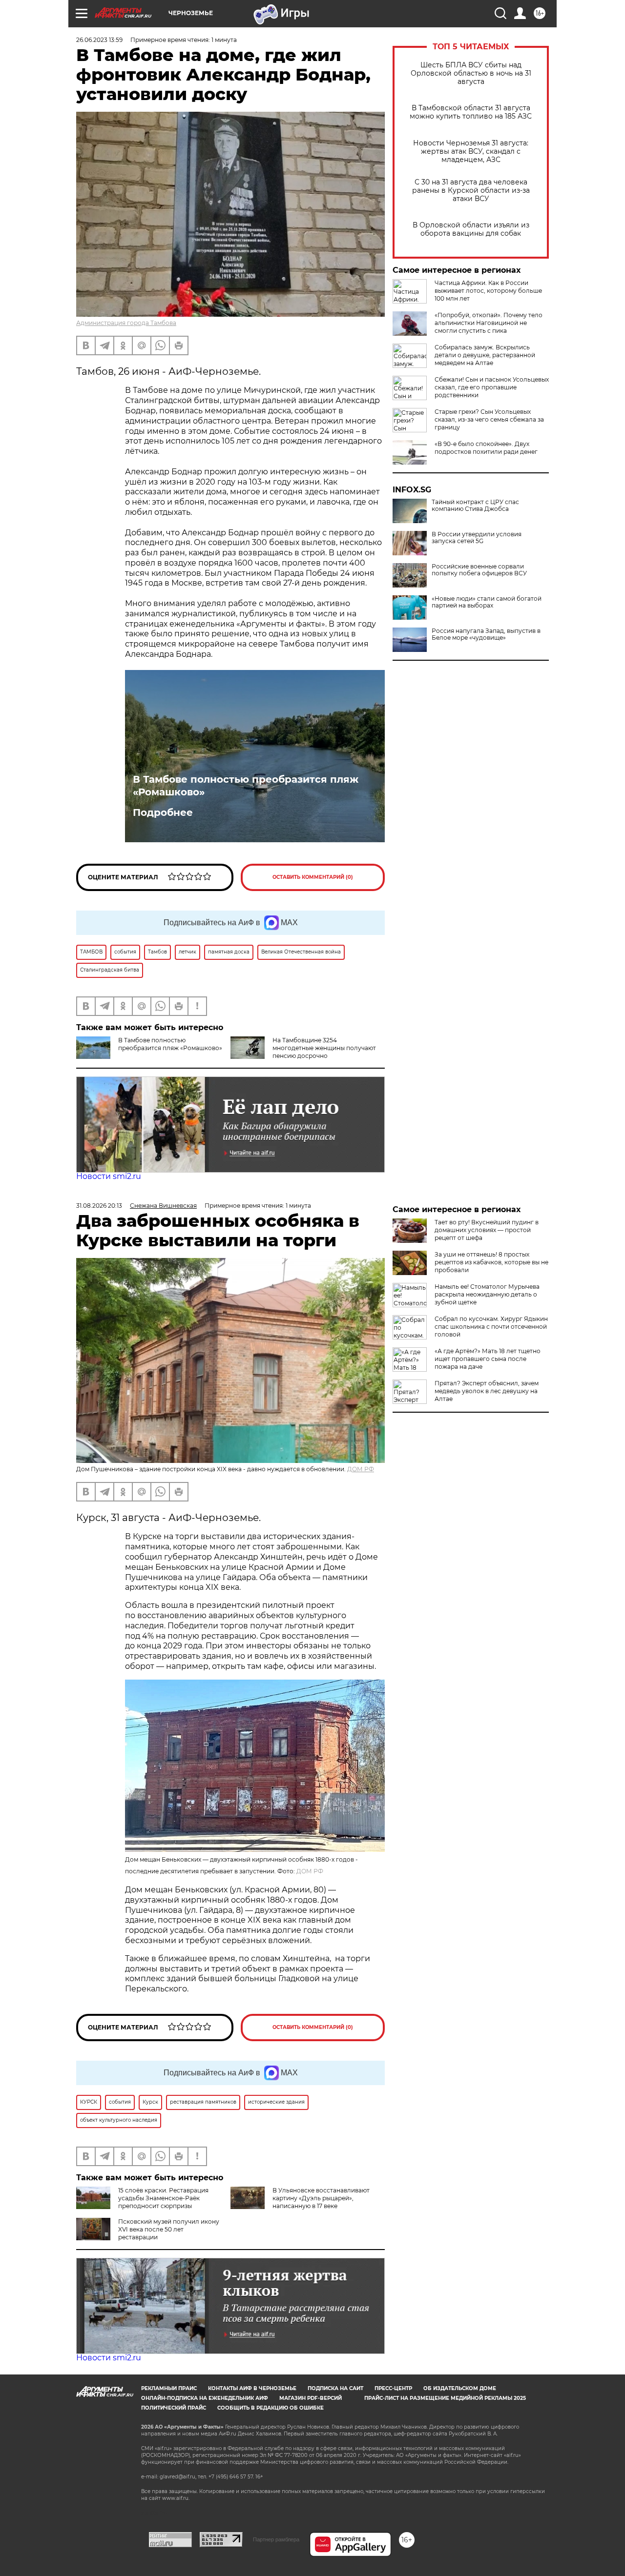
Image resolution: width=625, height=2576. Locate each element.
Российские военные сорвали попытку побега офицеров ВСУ (479, 570)
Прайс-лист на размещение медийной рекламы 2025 (445, 2398)
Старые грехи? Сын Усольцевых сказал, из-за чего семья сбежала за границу (489, 419)
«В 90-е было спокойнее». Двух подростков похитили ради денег (486, 448)
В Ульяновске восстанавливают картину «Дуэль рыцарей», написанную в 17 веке (321, 2198)
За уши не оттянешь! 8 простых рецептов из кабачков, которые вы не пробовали (491, 1262)
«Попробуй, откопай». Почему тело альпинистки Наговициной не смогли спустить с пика (489, 323)
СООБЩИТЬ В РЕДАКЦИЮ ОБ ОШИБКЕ (271, 2408)
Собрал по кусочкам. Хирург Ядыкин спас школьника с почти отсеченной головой (491, 1327)
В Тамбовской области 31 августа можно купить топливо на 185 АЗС (471, 112)
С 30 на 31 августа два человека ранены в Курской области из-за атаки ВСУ (471, 191)
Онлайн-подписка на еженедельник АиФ (205, 2398)
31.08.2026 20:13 (99, 1206)
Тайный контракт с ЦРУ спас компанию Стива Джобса (475, 506)
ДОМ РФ (361, 1469)
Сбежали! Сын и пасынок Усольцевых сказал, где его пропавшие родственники (492, 387)
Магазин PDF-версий (311, 2398)
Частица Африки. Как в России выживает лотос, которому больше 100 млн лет (488, 291)
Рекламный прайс (169, 2388)
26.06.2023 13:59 (99, 40)
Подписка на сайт (335, 2388)
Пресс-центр (393, 2388)
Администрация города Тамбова (126, 323)
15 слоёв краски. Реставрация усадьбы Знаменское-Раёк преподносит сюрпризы (163, 2198)
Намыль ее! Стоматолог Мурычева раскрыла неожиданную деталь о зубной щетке (487, 1294)
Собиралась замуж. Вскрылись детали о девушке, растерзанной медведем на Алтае (485, 355)
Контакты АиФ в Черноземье (252, 2388)
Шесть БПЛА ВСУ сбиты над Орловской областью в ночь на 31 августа (471, 73)
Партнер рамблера (276, 2539)
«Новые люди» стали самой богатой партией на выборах (487, 602)
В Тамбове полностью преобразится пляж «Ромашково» (246, 786)
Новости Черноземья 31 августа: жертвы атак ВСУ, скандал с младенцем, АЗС (471, 152)
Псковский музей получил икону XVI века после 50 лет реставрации (169, 2229)
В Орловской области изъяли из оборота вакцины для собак (471, 229)
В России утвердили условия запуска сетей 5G (477, 538)
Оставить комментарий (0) (313, 877)
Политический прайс (174, 2408)
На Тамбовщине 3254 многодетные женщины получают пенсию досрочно (324, 1048)
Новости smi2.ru (109, 1176)
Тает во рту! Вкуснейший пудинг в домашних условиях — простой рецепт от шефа (487, 1230)
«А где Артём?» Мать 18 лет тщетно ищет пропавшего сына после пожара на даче (488, 1359)
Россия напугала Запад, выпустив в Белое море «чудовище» (486, 634)
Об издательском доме (460, 2388)
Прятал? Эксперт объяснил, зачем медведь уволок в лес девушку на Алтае (487, 1391)
